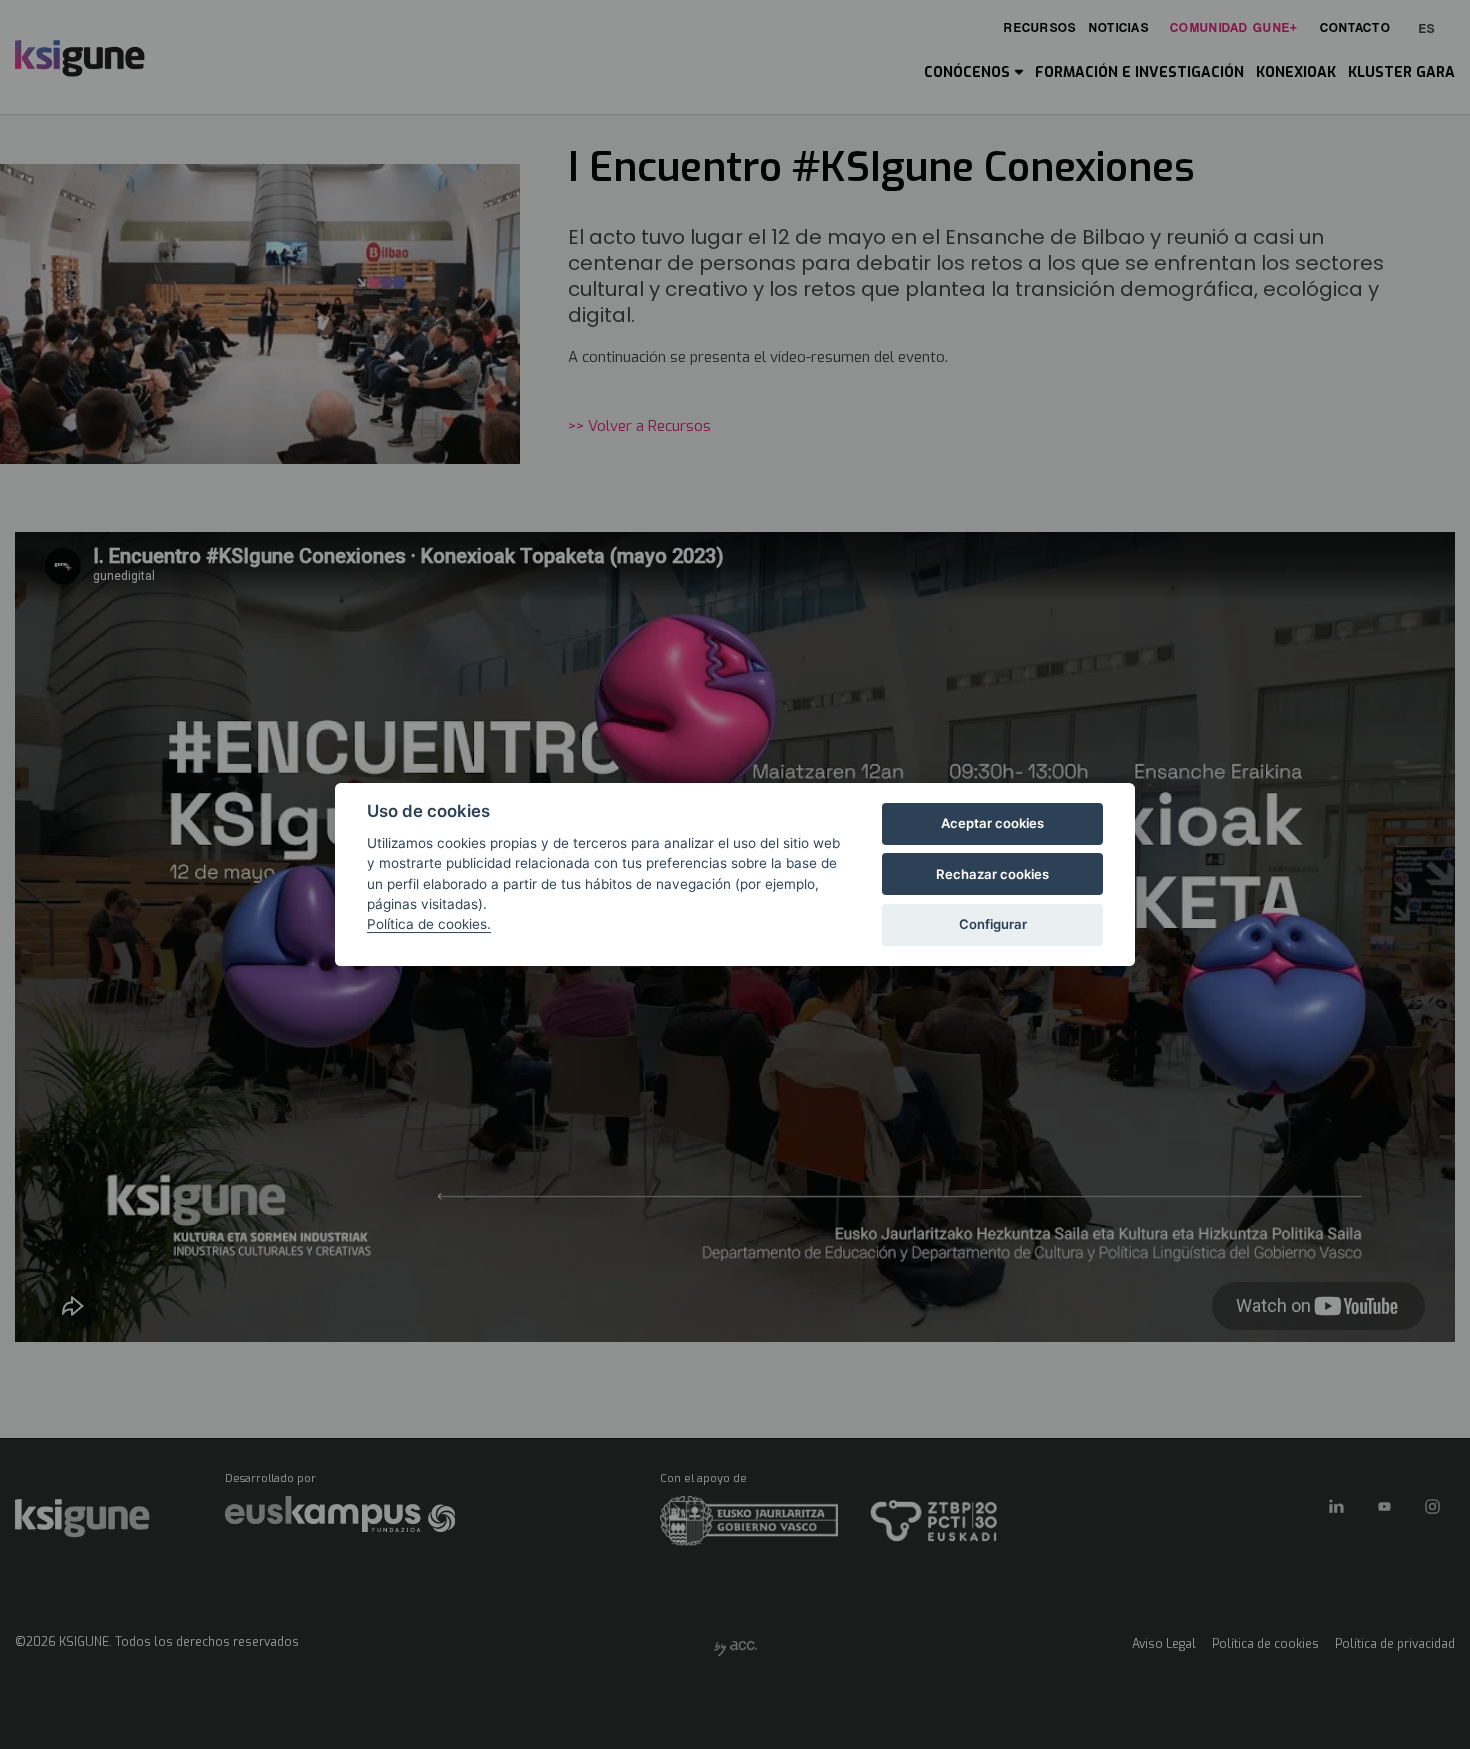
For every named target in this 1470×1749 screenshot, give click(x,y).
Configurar (993, 924)
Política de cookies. (429, 924)
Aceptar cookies (992, 823)
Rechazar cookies (992, 874)
